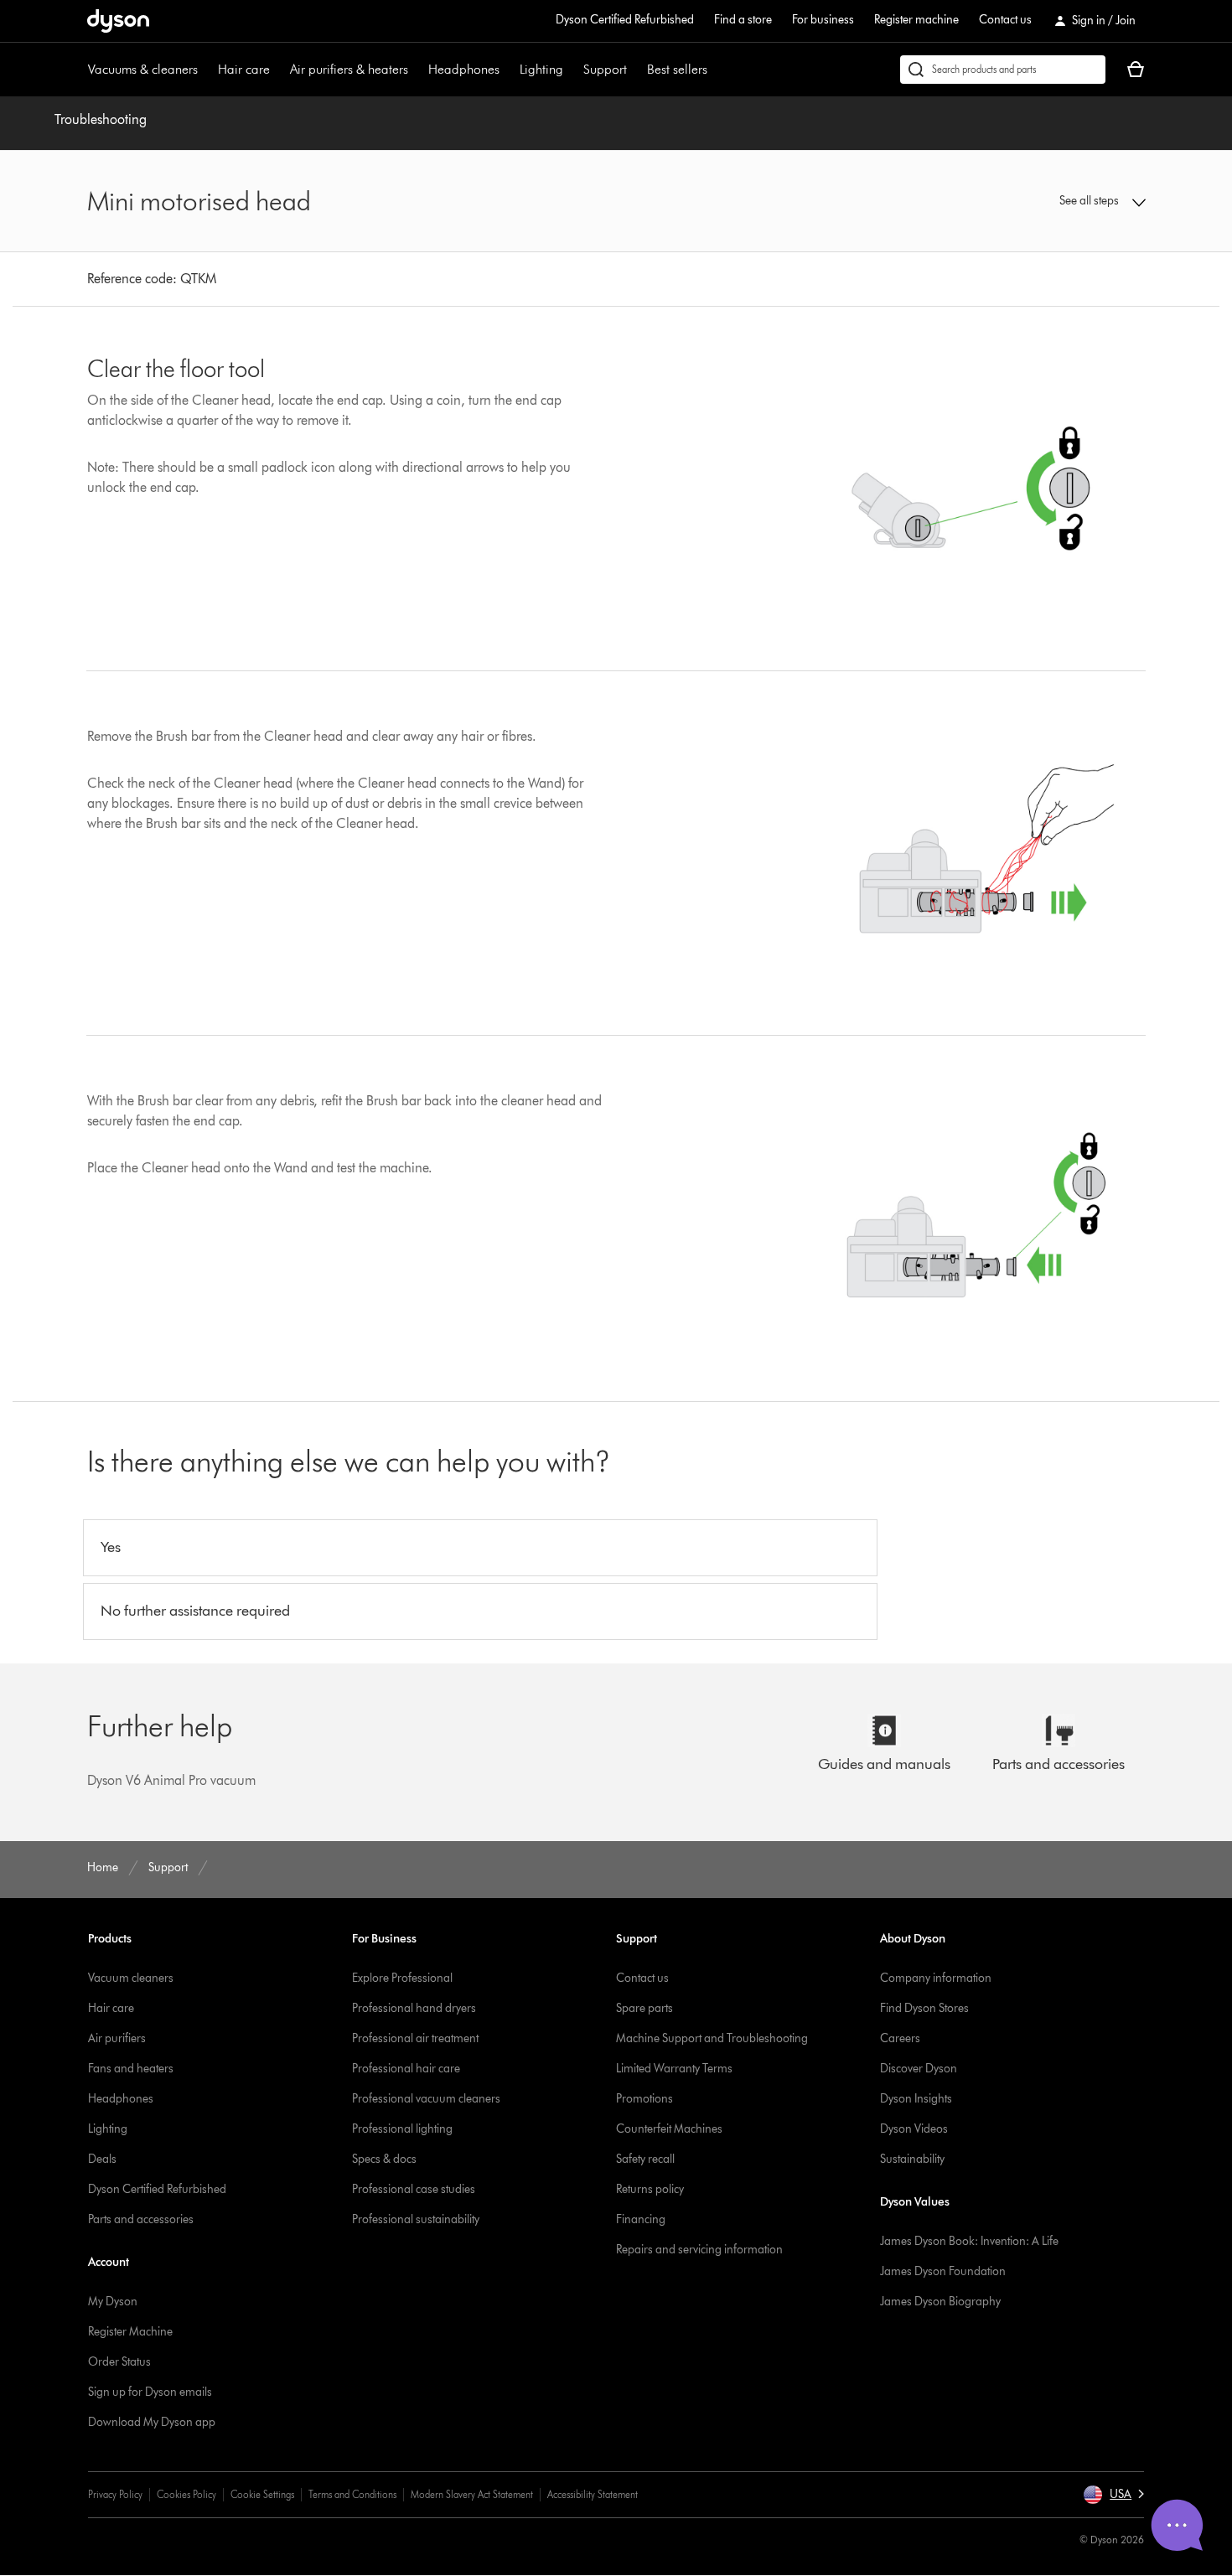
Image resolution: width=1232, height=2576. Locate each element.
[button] (1023, 201)
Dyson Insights (916, 2099)
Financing (641, 2219)
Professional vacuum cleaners (426, 2099)
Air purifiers (117, 2038)
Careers (900, 2038)
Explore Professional (402, 1978)
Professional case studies (414, 2189)
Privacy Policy (115, 2494)
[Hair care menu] (278, 70)
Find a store (743, 20)
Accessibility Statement (593, 2494)
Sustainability (912, 2159)
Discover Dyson (919, 2069)
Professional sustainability (416, 2219)
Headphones (464, 69)
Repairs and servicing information (699, 2250)
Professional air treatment (415, 2038)
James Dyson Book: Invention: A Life (969, 2241)
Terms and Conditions (352, 2494)
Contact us (1005, 20)
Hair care (244, 69)
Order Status (119, 2362)
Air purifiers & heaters (349, 69)
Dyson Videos (914, 2129)
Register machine (916, 20)
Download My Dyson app (152, 2422)
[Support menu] (635, 70)
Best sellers (677, 69)
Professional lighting (402, 2129)
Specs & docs (384, 2159)
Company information (936, 1978)
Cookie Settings (262, 2494)
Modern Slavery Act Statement (472, 2494)
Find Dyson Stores (924, 2008)
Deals (102, 2159)
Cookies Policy (186, 2494)
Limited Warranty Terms (674, 2069)
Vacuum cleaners (131, 1978)
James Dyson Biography (940, 2302)
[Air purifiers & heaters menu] (417, 70)
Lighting (541, 69)
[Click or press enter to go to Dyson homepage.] (118, 21)
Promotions (644, 2099)
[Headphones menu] (508, 70)
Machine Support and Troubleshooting (712, 2038)
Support (605, 69)
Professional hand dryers (414, 2008)
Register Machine (130, 2332)
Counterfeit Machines (669, 2129)
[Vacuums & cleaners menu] (206, 70)
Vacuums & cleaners (143, 69)
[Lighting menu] (572, 70)
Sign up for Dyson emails (150, 2392)
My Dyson (113, 2302)
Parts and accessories (141, 2219)
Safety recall (645, 2159)
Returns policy (650, 2189)
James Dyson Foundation (943, 2271)
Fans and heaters (131, 2069)
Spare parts (644, 2008)
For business (823, 20)
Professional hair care (406, 2069)
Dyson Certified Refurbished (625, 20)
